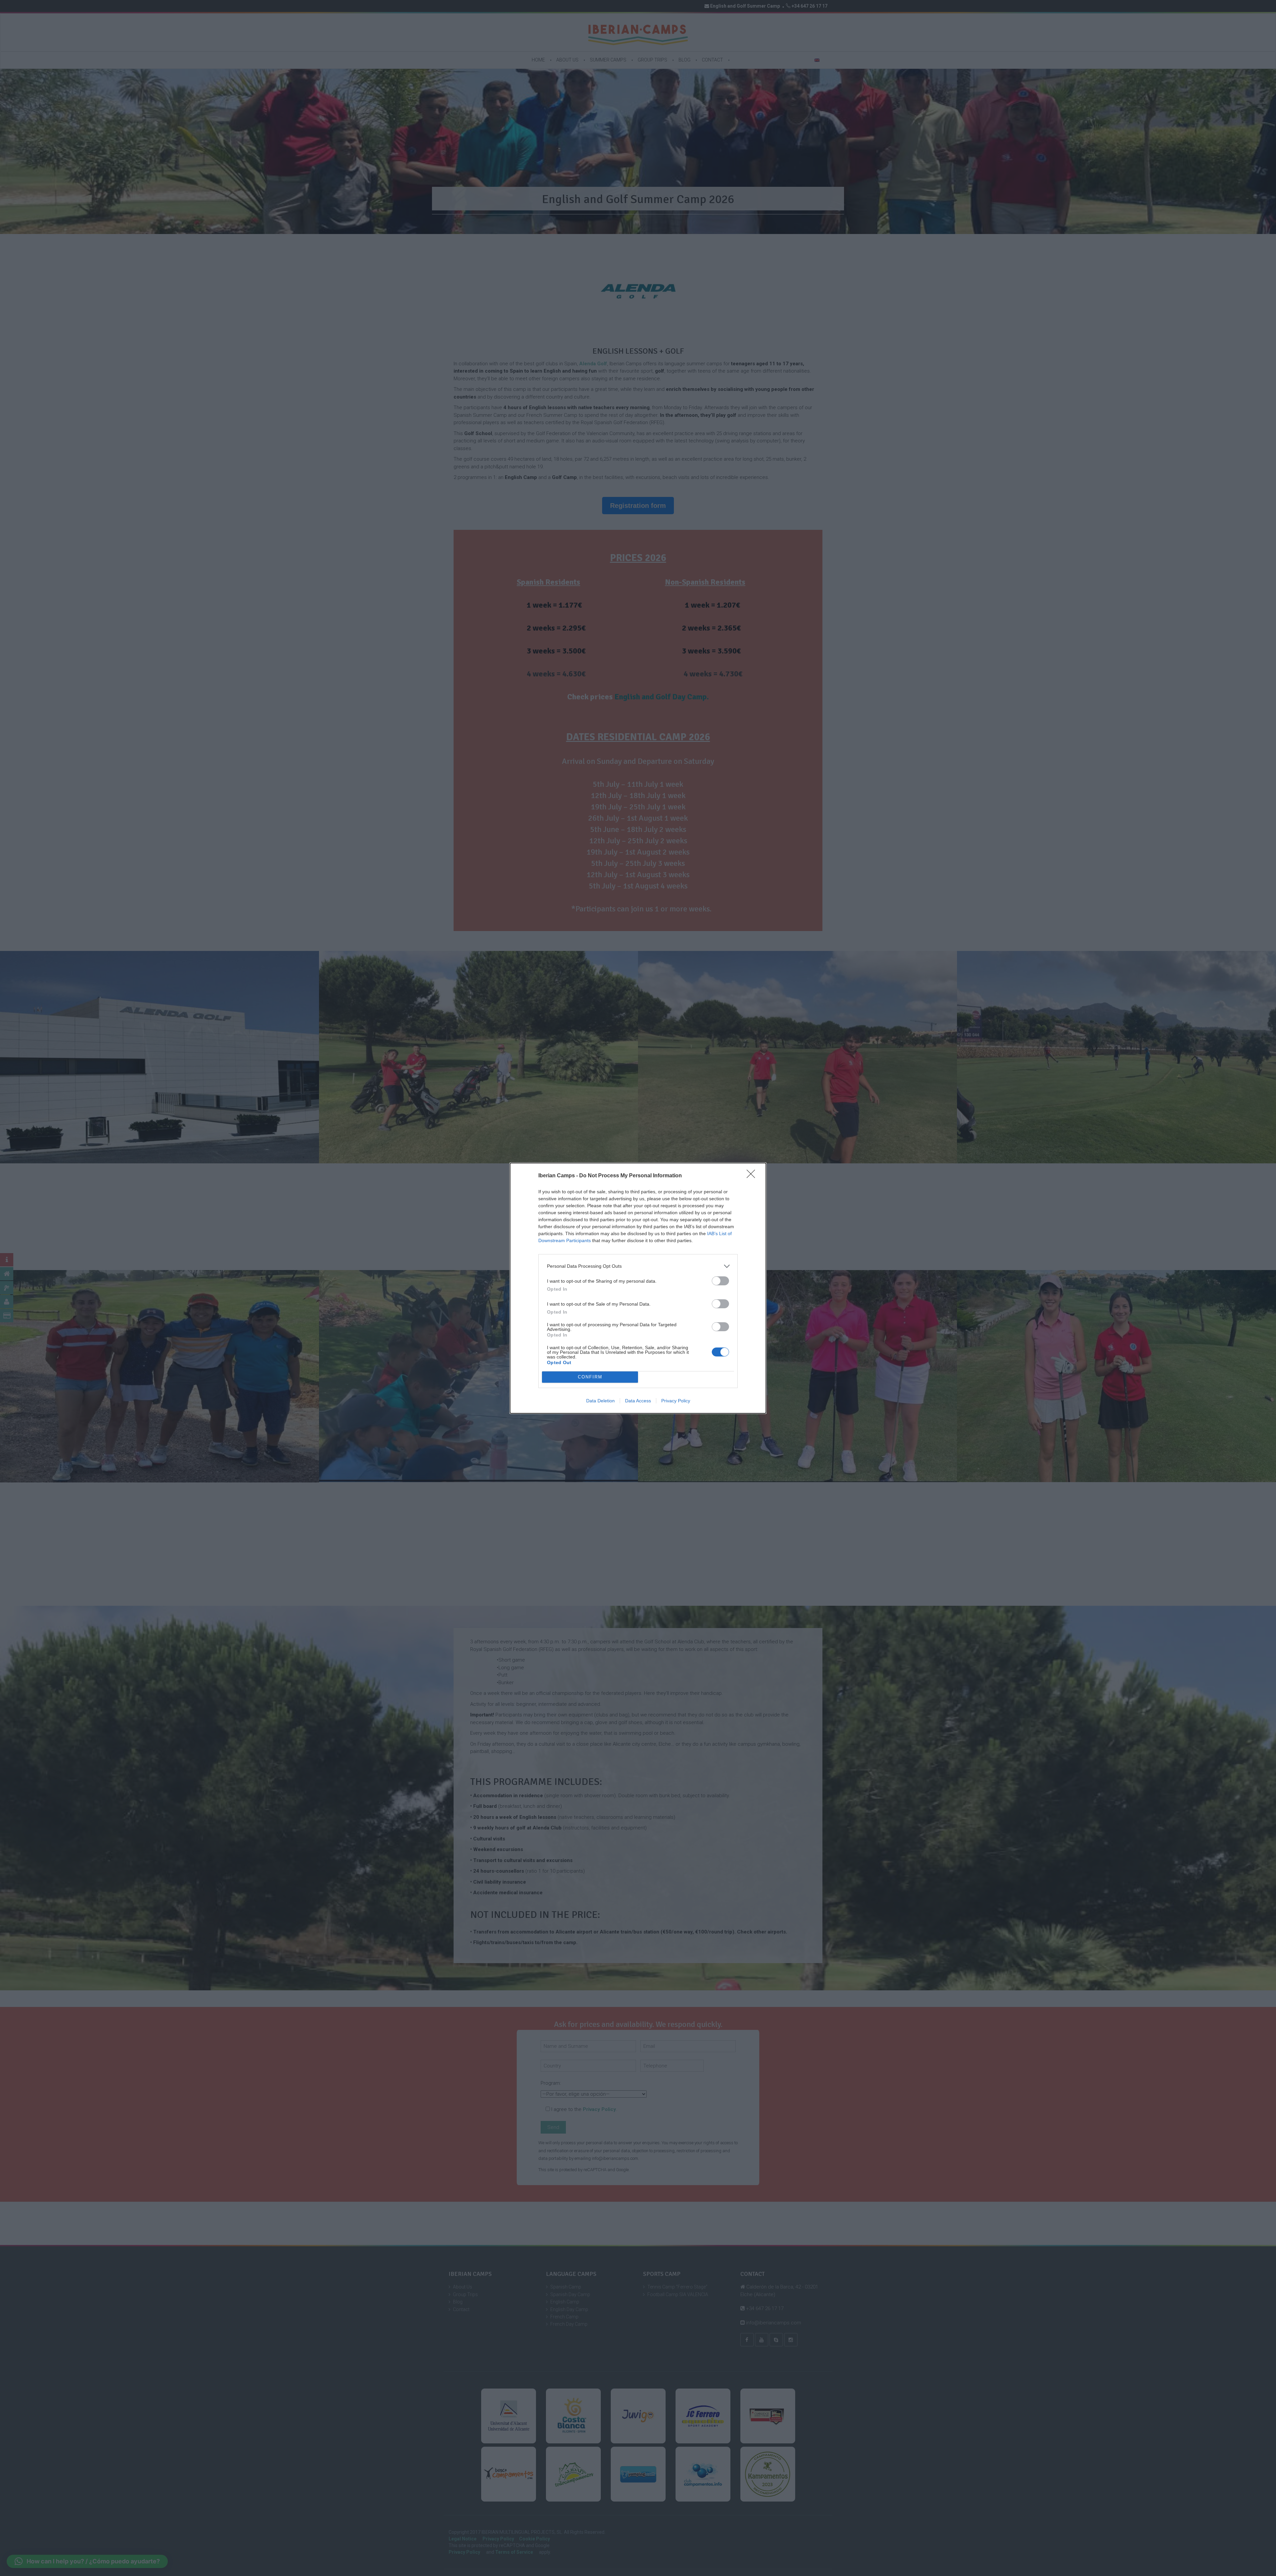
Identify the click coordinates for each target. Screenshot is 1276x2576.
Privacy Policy (676, 1401)
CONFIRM (590, 1377)
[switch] (720, 1281)
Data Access (638, 1401)
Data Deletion (600, 1401)
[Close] (753, 1176)
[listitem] (638, 1266)
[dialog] (638, 1288)
